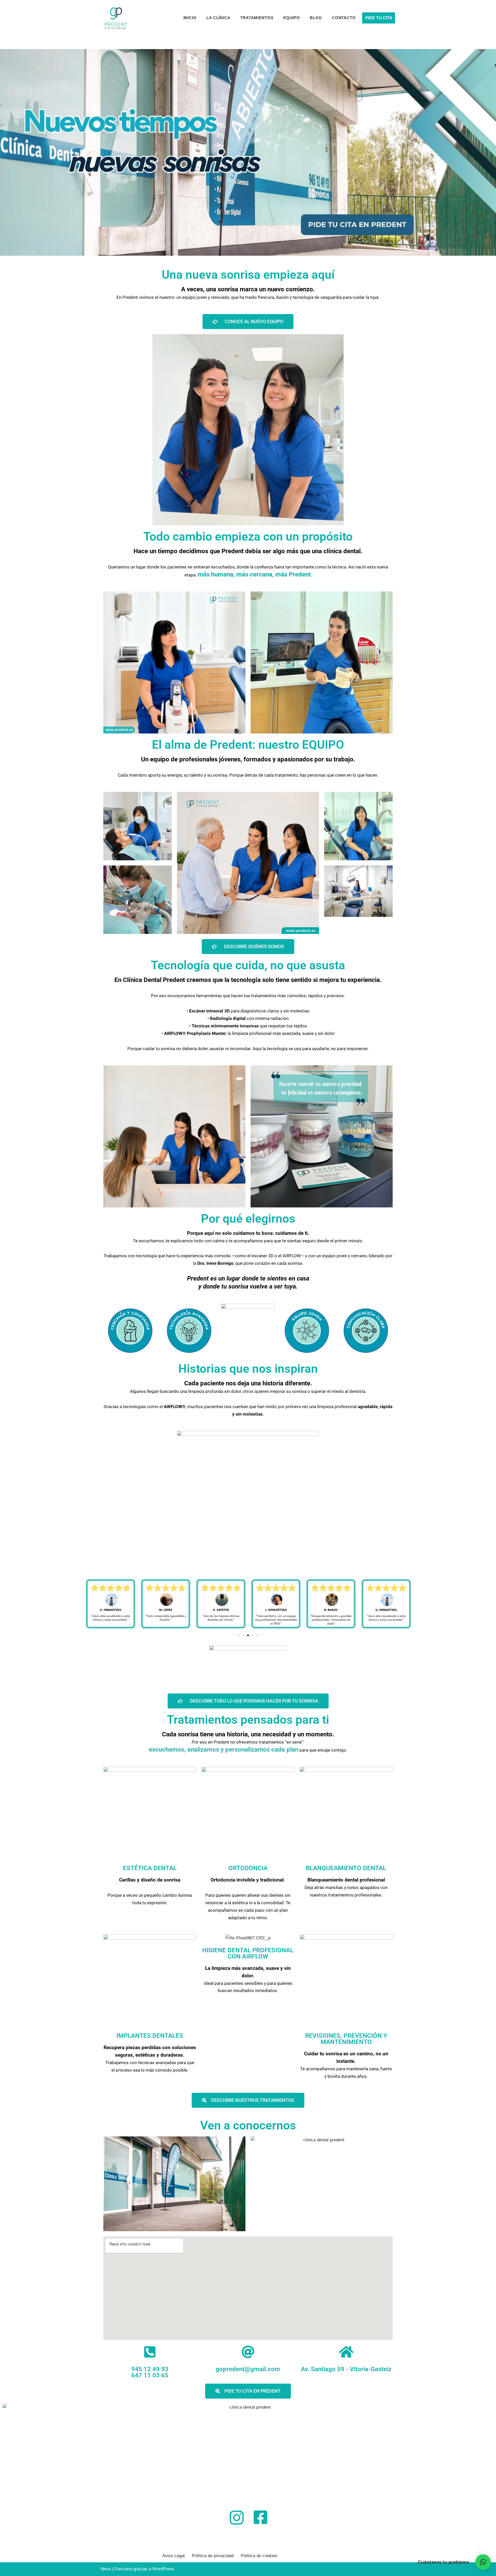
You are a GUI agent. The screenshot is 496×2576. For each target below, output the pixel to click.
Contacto (344, 18)
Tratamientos (257, 18)
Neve (106, 2569)
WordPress (163, 2569)
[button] (239, 1635)
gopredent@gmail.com (248, 2369)
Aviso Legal (173, 2556)
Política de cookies (259, 2556)
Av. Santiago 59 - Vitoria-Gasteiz (346, 2369)
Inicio (190, 18)
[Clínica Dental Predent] (116, 18)
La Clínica (218, 18)
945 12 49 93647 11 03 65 (150, 2372)
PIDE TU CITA (379, 18)
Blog (316, 18)
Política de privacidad (213, 2556)
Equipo (292, 18)
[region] (248, 152)
